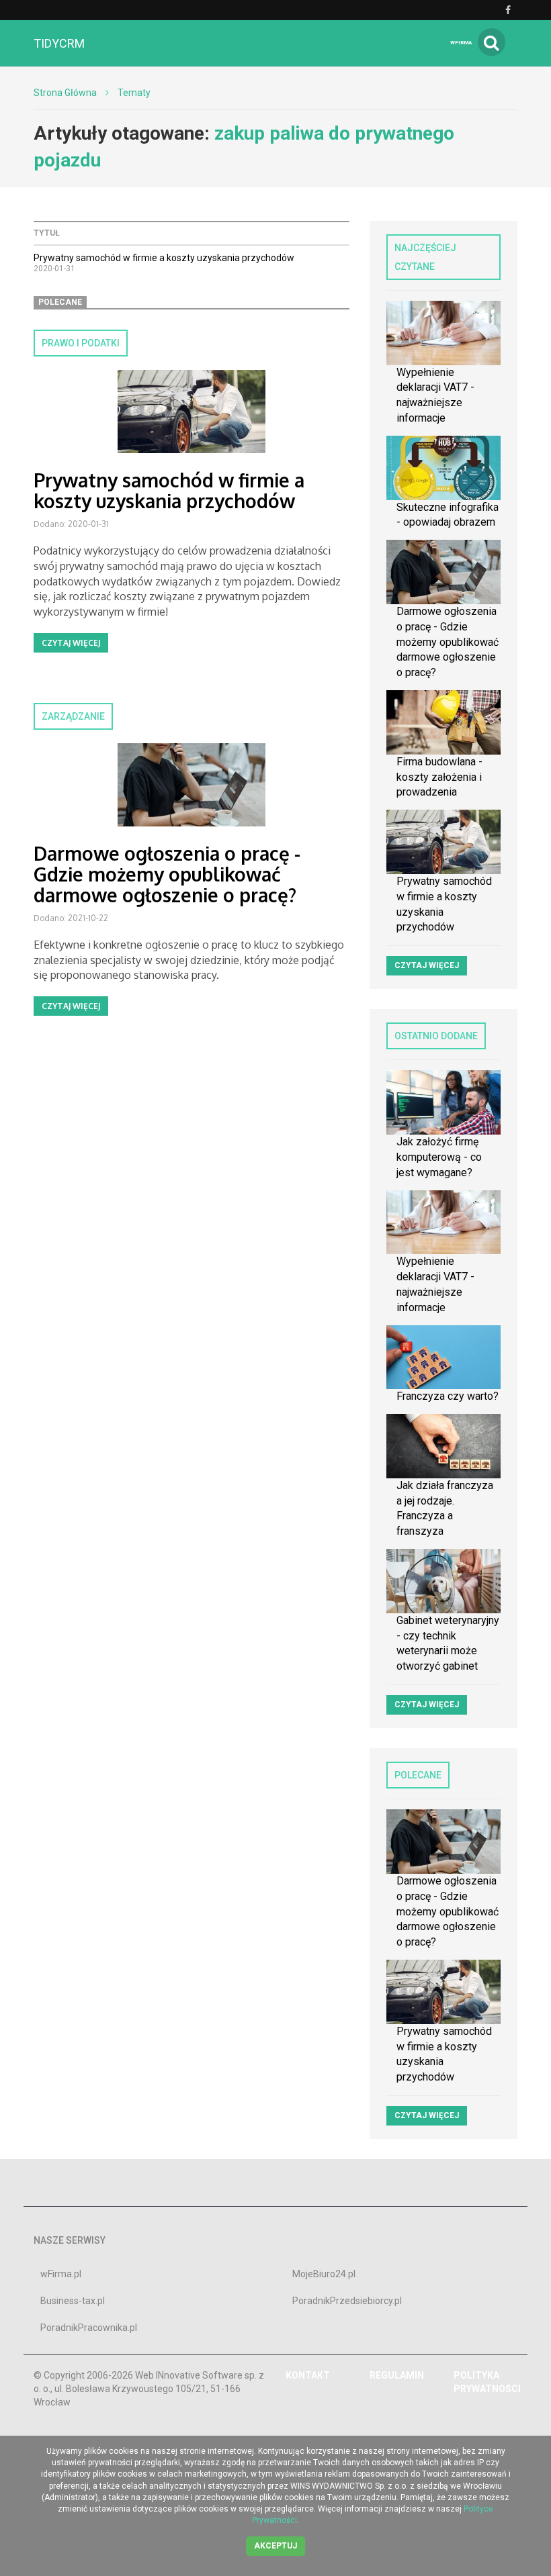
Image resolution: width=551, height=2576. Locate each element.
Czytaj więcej (71, 643)
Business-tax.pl (73, 2301)
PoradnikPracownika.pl (89, 2328)
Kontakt (308, 2375)
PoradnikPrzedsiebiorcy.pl (347, 2301)
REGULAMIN (397, 2375)
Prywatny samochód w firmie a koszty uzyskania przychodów (164, 258)
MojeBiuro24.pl (324, 2274)
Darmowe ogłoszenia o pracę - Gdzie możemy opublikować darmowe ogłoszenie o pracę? (167, 874)
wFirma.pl (61, 2274)
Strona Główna (65, 93)
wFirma (461, 43)
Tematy (134, 93)
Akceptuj (275, 2546)
